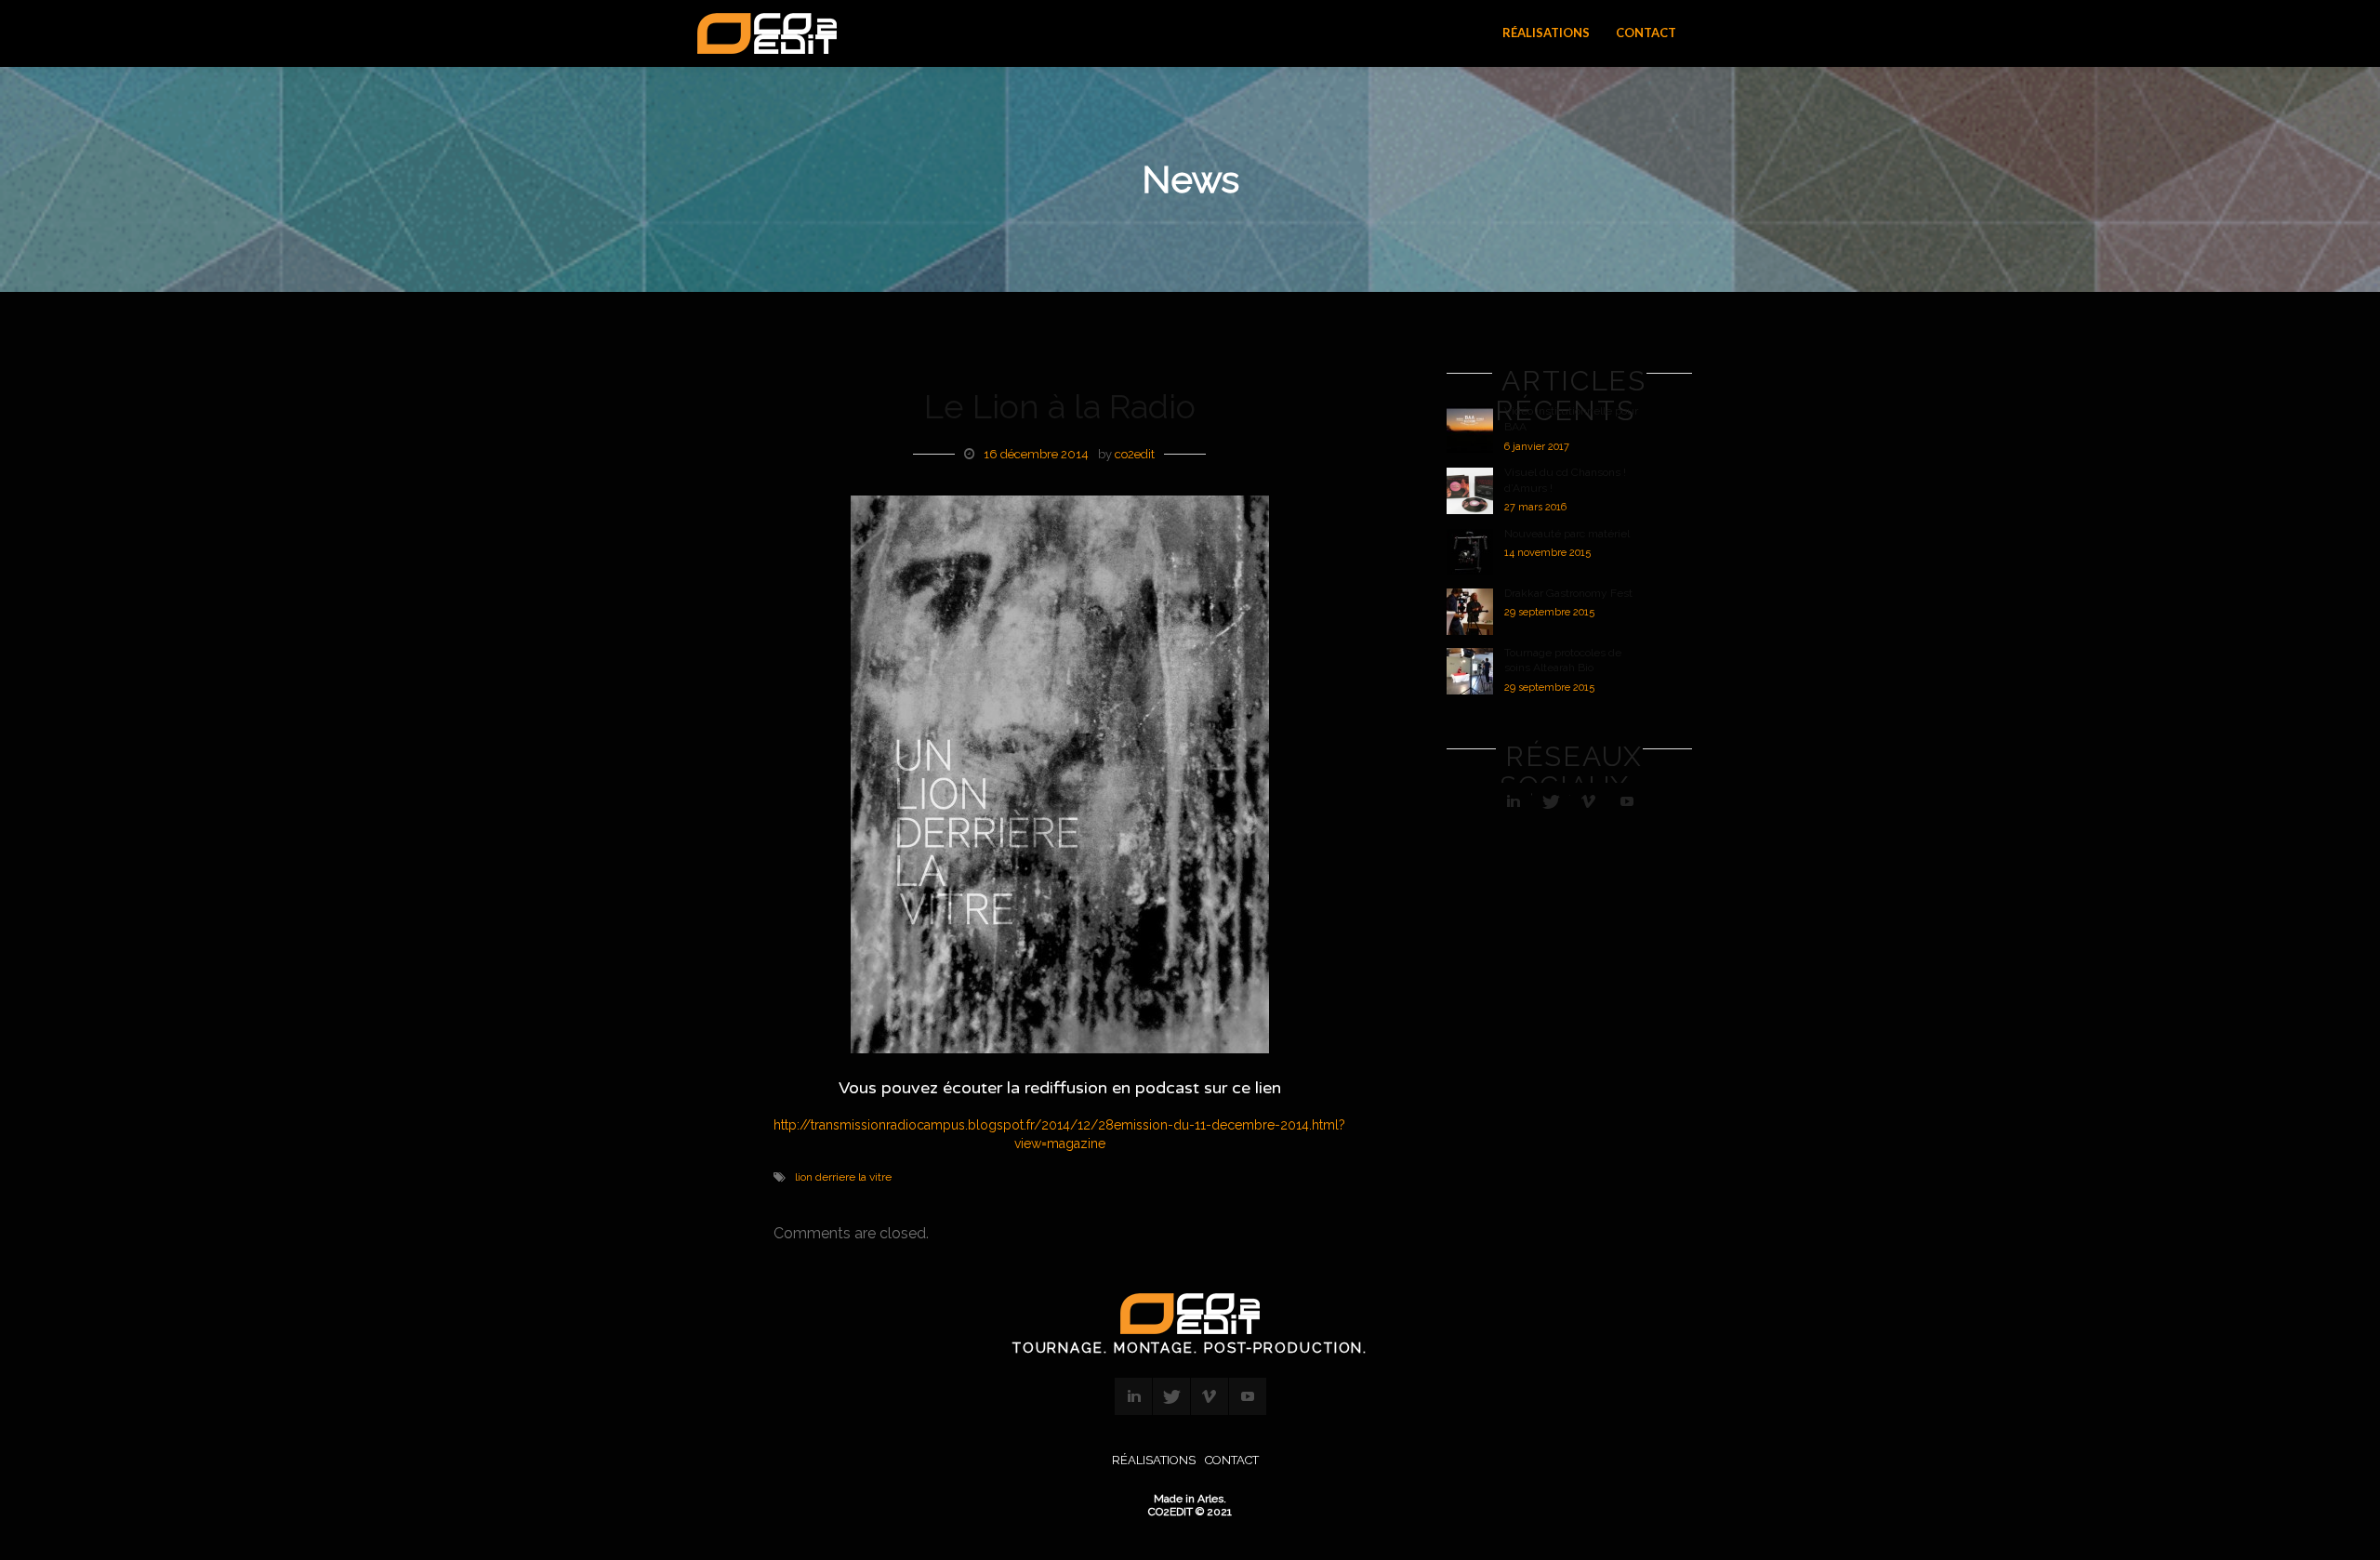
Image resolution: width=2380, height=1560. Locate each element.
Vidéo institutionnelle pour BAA (1571, 419)
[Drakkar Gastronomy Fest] (1470, 612)
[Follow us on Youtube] (1627, 801)
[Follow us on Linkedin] (1513, 801)
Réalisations (1154, 1460)
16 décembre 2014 (1036, 454)
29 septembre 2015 (1549, 612)
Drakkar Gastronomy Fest (1568, 593)
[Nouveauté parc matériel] (1470, 552)
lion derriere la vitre (843, 1177)
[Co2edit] (762, 34)
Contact (1232, 1460)
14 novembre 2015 (1547, 553)
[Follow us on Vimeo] (1589, 801)
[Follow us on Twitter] (1551, 801)
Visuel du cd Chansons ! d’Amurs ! (1565, 480)
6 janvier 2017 (1537, 447)
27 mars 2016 (1535, 507)
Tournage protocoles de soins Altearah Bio (1563, 661)
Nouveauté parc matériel (1567, 534)
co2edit (1135, 454)
